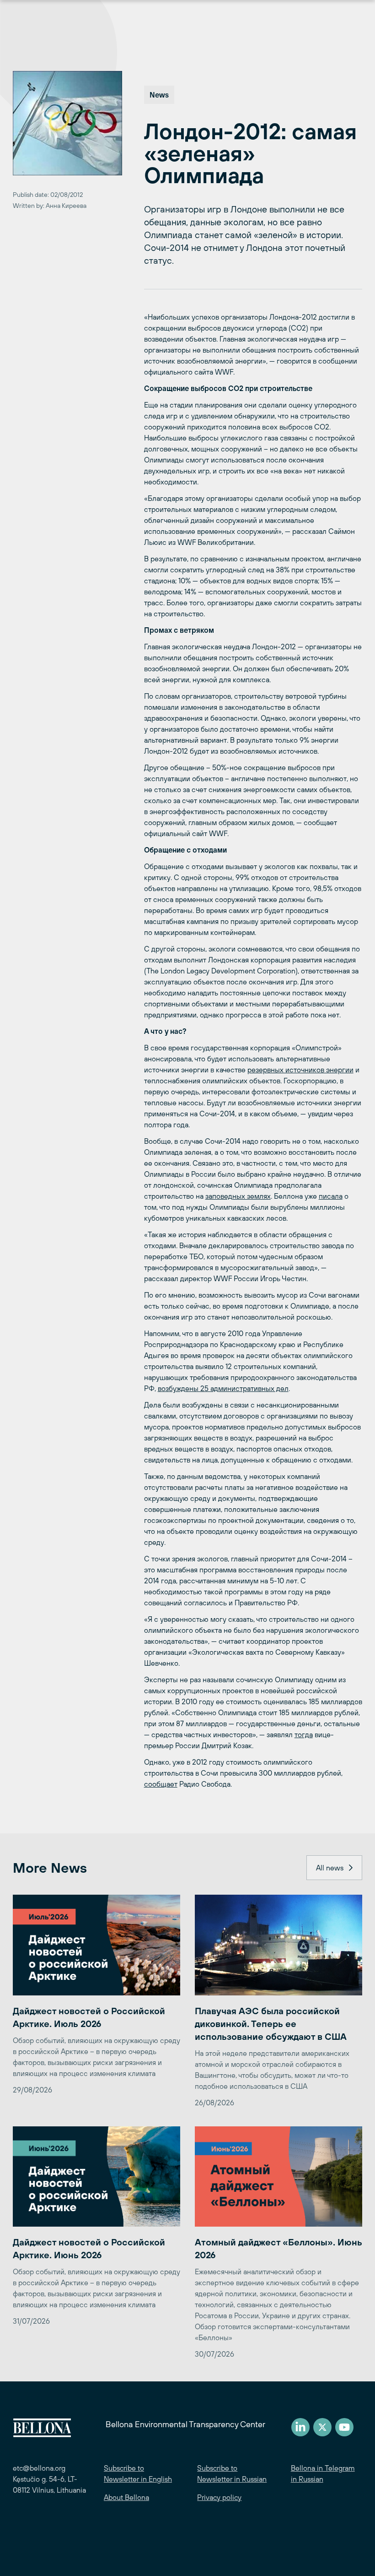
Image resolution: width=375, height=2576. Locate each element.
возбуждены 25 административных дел (223, 1388)
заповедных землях (238, 1196)
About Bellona (126, 2497)
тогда (304, 1734)
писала (331, 1196)
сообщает (161, 1784)
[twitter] (322, 2427)
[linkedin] (300, 2427)
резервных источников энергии (300, 1070)
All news (330, 1868)
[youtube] (344, 2427)
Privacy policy (219, 2497)
